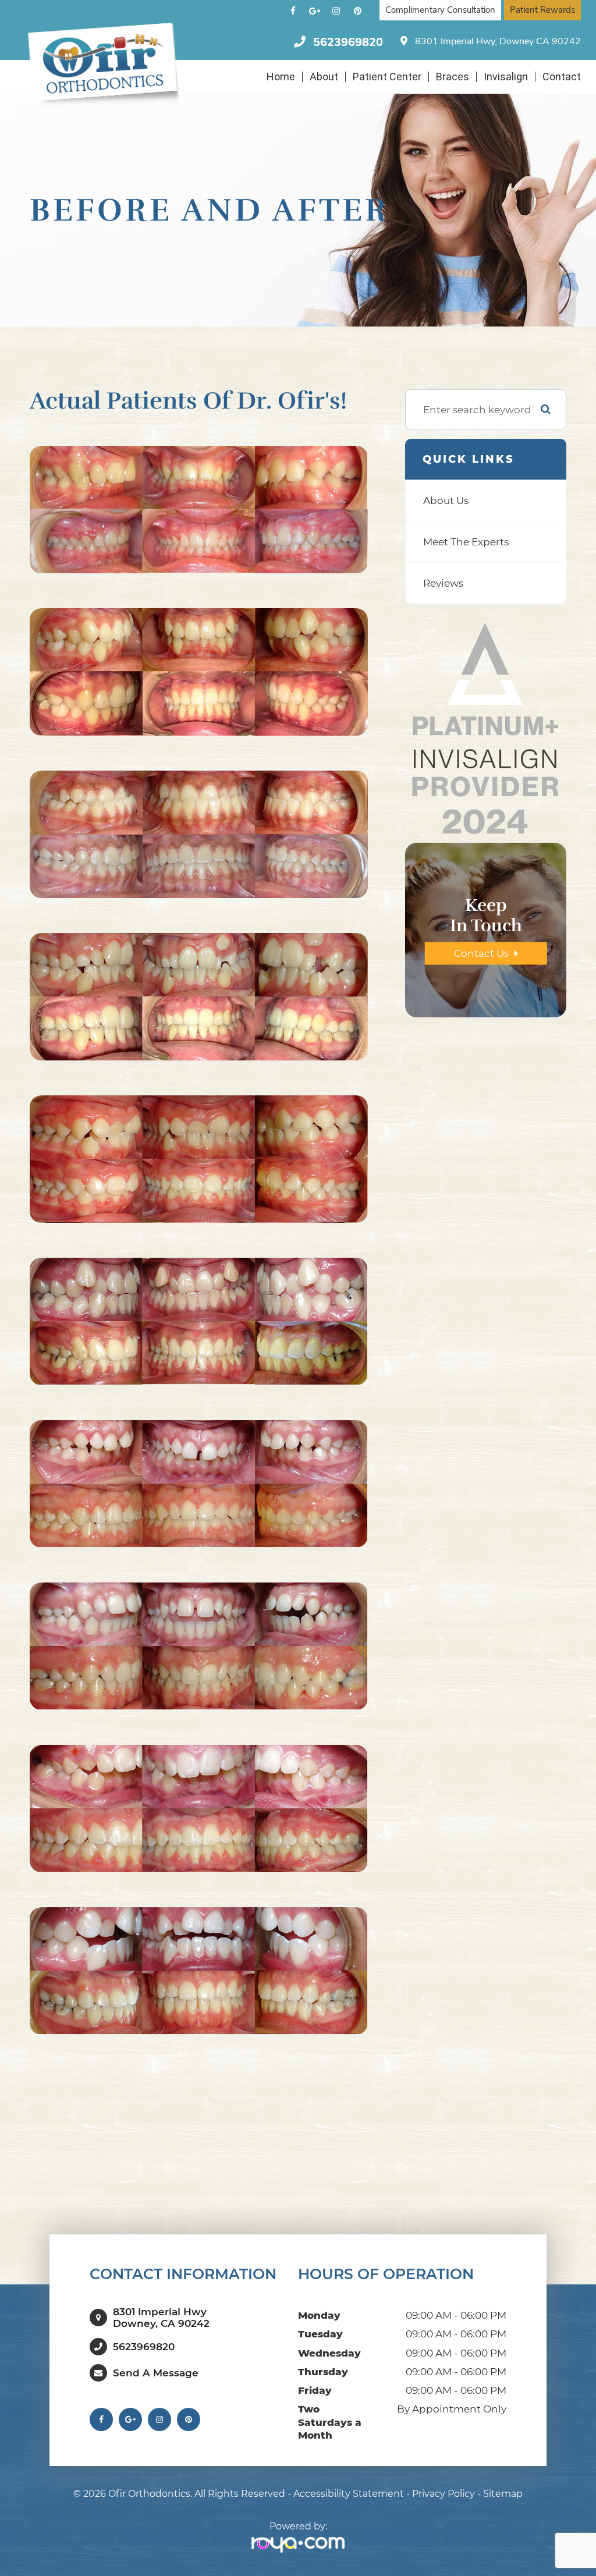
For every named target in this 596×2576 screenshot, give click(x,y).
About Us (446, 500)
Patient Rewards (542, 10)
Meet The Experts (466, 542)
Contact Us (481, 953)
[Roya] (298, 2545)
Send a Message (156, 2373)
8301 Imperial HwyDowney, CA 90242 (161, 2318)
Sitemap (503, 2494)
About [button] (324, 77)
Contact (562, 77)
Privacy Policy (444, 2494)
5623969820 (348, 42)
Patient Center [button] (387, 77)
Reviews (443, 583)
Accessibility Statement (349, 2494)
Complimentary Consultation (440, 10)
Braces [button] (453, 77)
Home (281, 77)
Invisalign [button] (506, 77)
